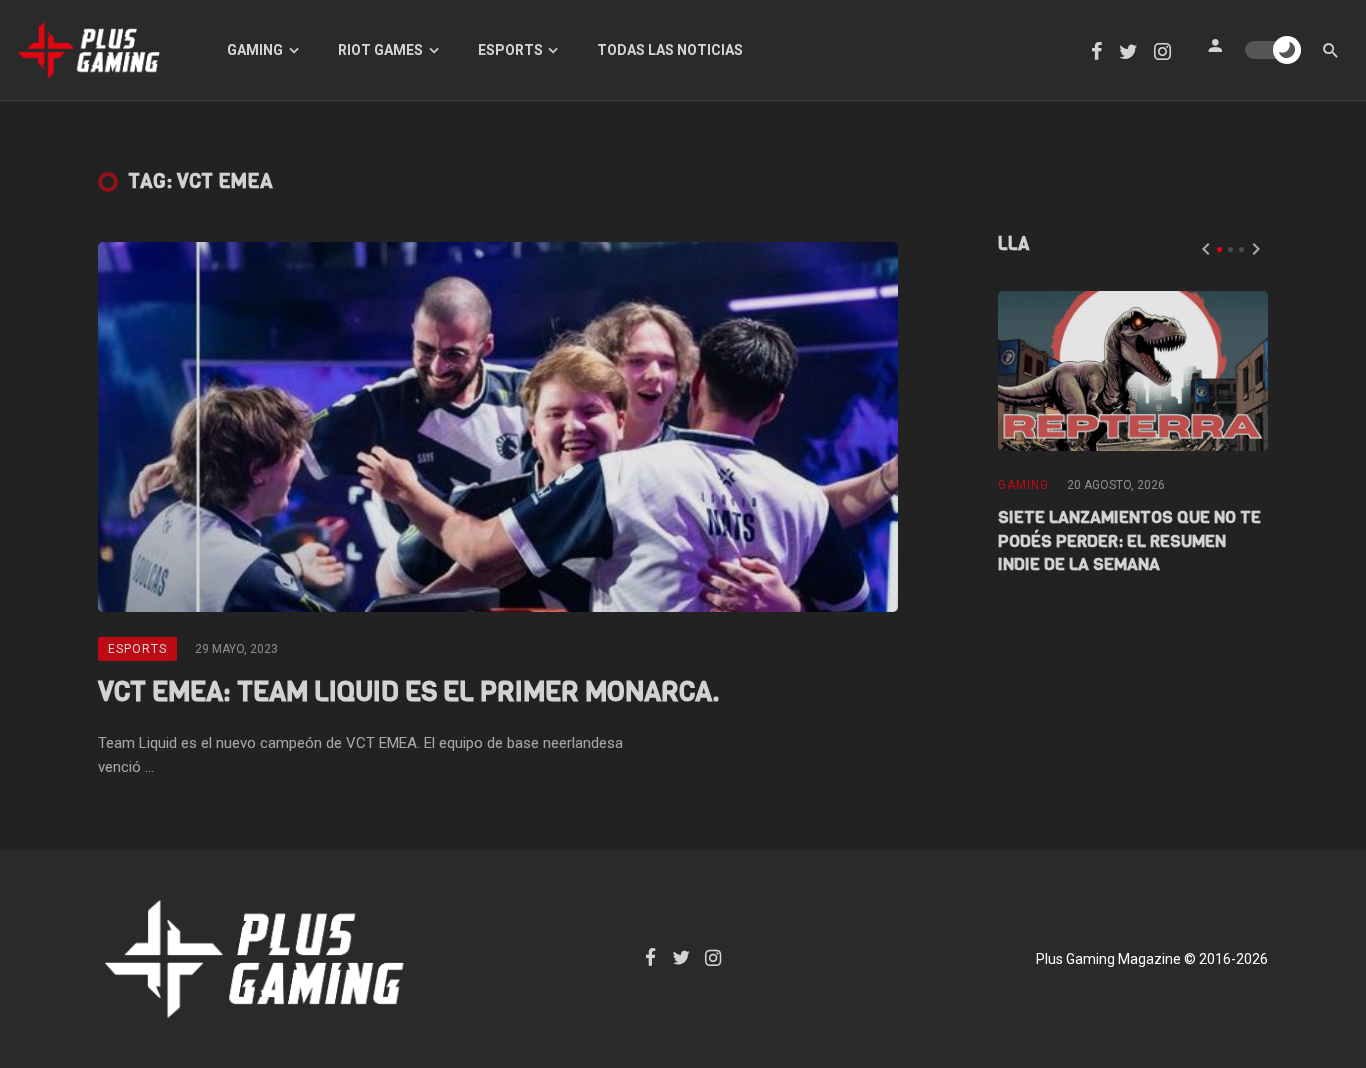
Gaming (255, 50)
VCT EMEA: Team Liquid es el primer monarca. (409, 691)
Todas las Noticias (670, 50)
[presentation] (1206, 249)
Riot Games (380, 50)
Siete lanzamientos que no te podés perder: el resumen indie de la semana (1129, 541)
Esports (510, 50)
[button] (1219, 249)
